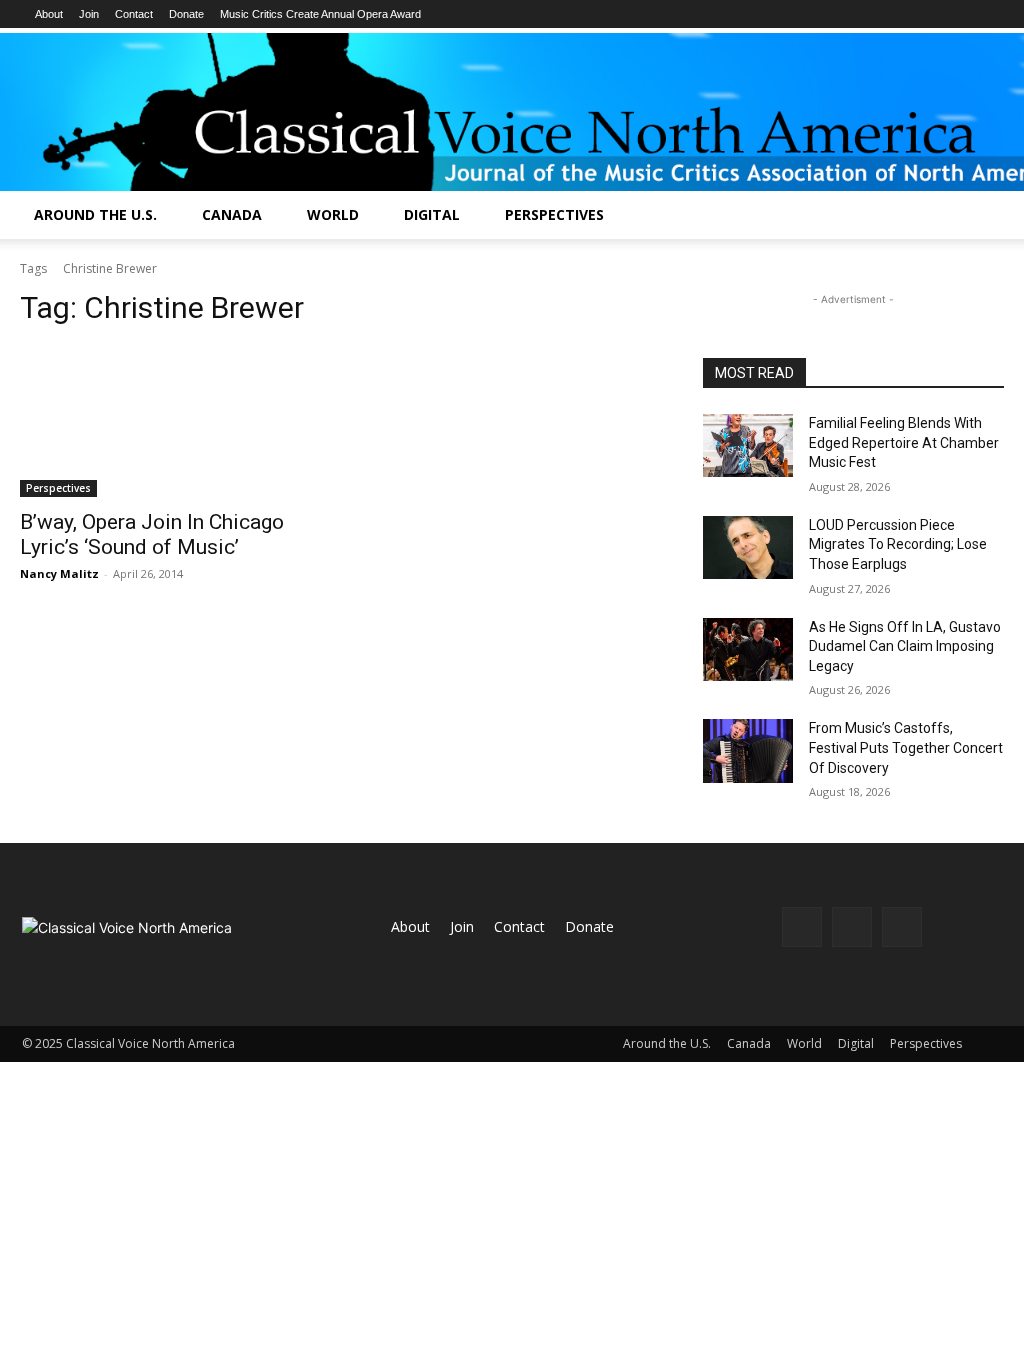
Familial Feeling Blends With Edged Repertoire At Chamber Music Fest (904, 442)
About (49, 14)
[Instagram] (852, 927)
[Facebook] (802, 927)
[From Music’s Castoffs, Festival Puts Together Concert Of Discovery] (748, 750)
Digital (432, 214)
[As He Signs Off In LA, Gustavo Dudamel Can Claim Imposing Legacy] (748, 649)
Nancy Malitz (59, 573)
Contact (134, 14)
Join (89, 14)
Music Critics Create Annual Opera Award (320, 14)
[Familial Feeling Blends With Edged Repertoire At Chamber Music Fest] (748, 445)
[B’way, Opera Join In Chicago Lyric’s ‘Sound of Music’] (170, 421)
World (333, 214)
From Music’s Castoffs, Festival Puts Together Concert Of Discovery (906, 747)
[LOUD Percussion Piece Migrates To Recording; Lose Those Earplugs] (748, 547)
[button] (1000, 216)
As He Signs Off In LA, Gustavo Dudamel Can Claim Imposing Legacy (905, 646)
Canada (232, 214)
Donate (186, 14)
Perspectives (554, 214)
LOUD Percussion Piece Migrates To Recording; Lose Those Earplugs (898, 544)
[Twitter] (902, 927)
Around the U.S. (95, 214)
